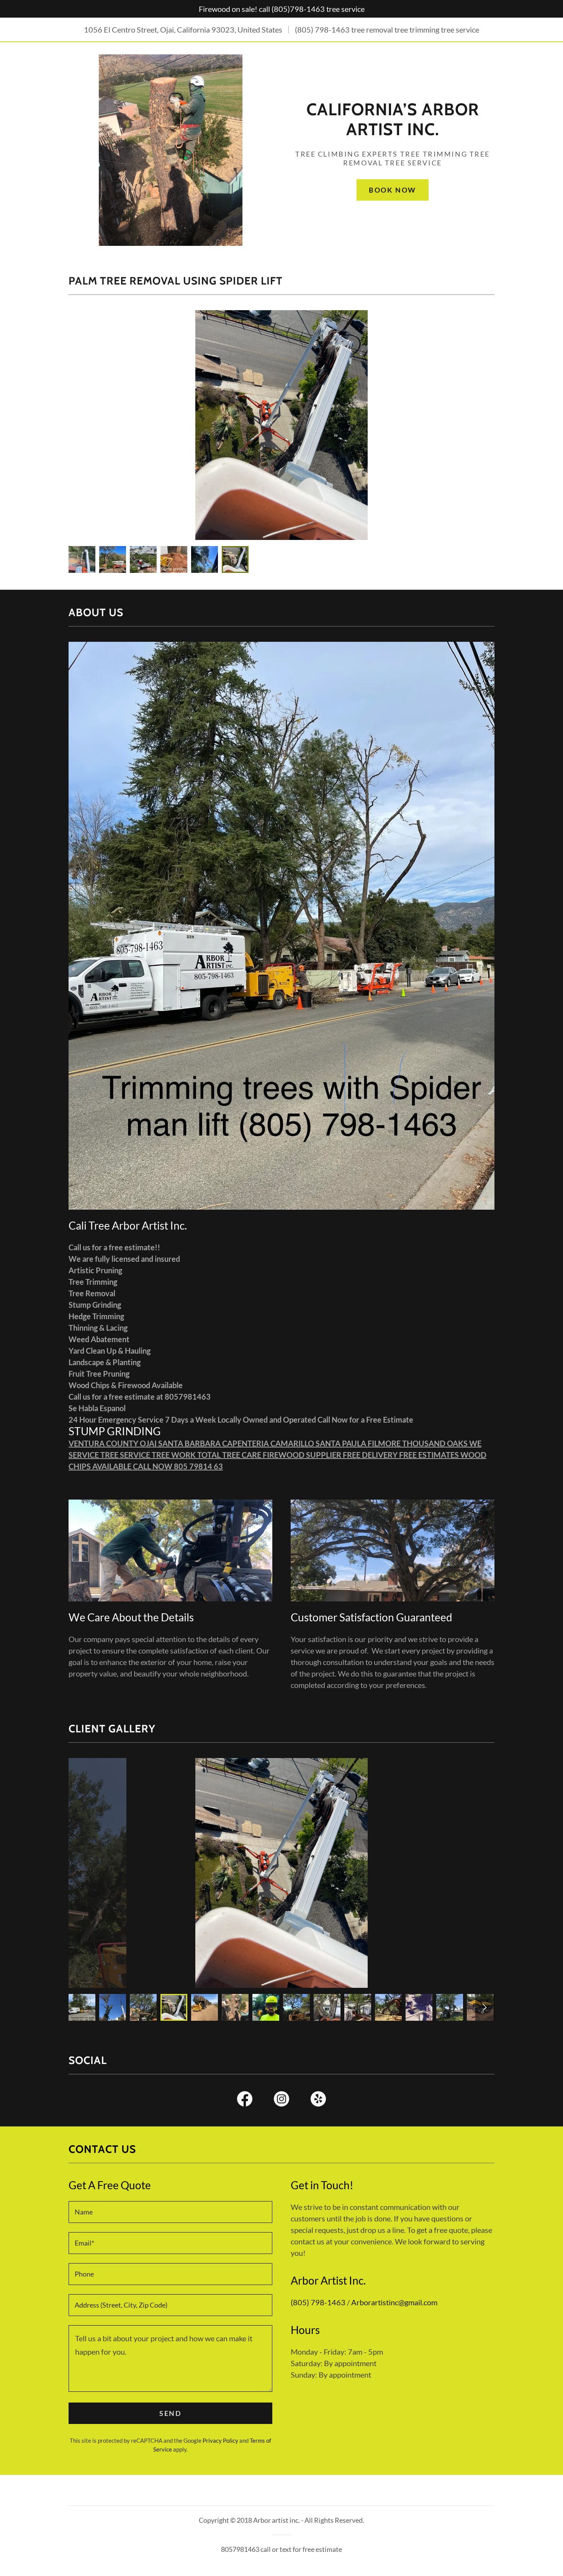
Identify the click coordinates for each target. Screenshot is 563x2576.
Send (170, 2413)
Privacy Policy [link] (220, 2440)
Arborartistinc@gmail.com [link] (394, 2302)
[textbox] (170, 2212)
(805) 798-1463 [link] (322, 29)
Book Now (393, 190)
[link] (393, 132)
